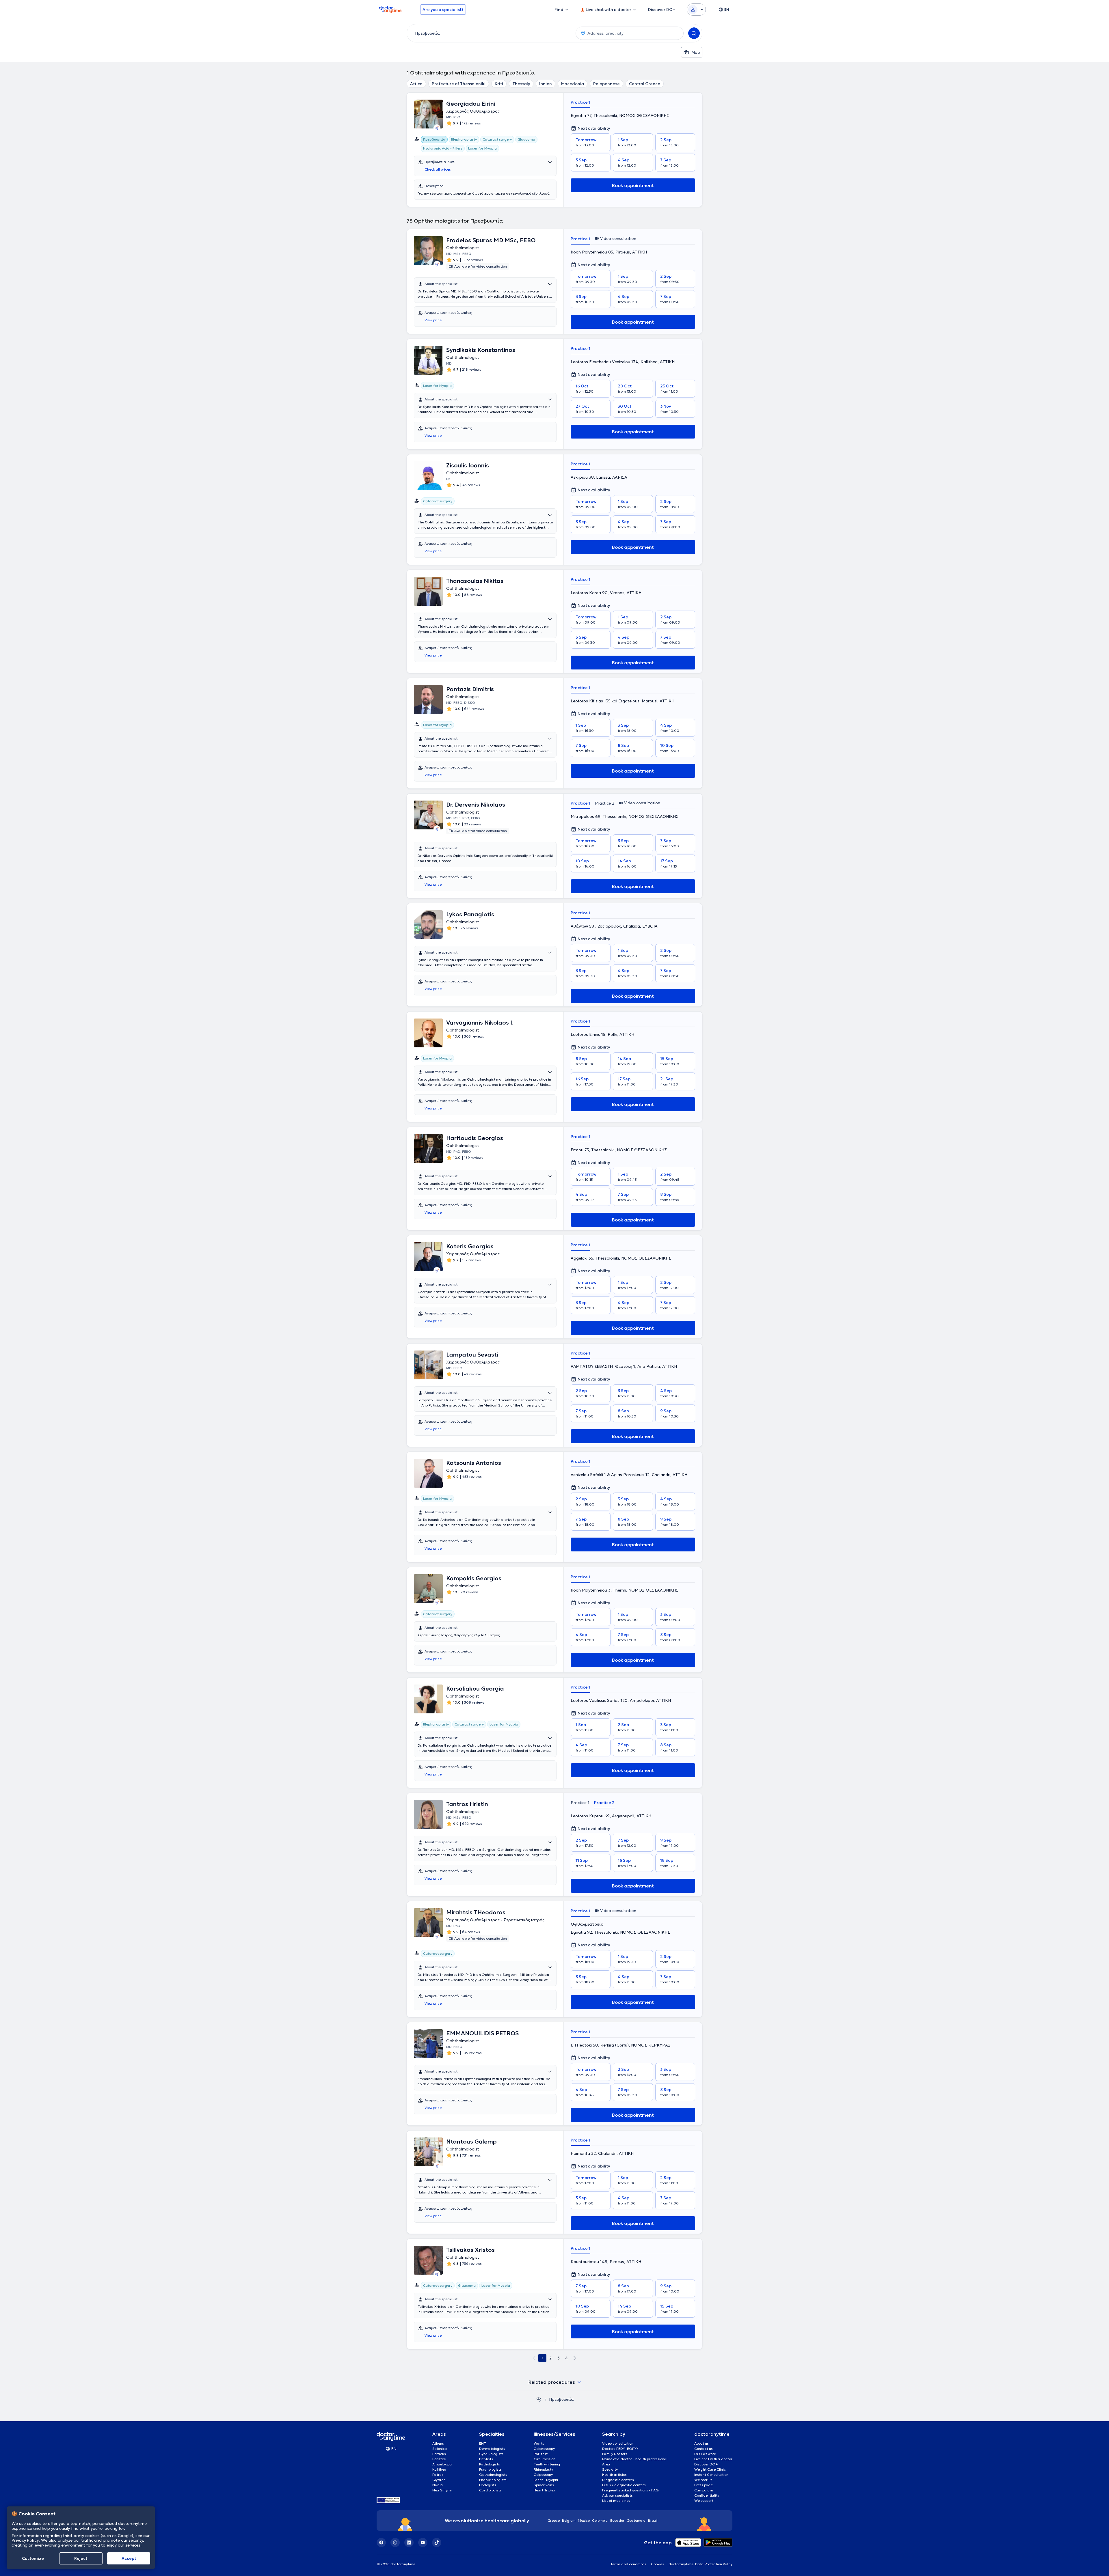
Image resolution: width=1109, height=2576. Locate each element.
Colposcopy (543, 2475)
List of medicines (616, 2501)
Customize (33, 2558)
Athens (438, 2443)
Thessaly (521, 84)
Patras (438, 2475)
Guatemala (636, 2520)
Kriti (499, 84)
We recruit (703, 2480)
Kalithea (439, 2469)
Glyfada (439, 2480)
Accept (129, 2558)
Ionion (546, 84)
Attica (416, 84)
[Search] (694, 33)
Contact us (704, 2449)
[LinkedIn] (409, 2543)
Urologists (488, 2485)
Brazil (653, 2520)
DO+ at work (705, 2454)
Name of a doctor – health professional (635, 2459)
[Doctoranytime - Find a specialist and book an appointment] (539, 2399)
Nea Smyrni (442, 2490)
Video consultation (618, 2443)
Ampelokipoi (442, 2464)
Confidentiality (707, 2495)
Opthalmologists (493, 2475)
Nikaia (438, 2485)
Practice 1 (580, 102)
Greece (554, 2520)
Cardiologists (490, 2490)
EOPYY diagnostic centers (624, 2485)
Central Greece (645, 84)
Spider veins (544, 2485)
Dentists (486, 2459)
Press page (704, 2485)
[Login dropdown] (696, 10)
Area (606, 2464)
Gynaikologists (491, 2454)
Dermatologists (492, 2449)
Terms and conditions (628, 2564)
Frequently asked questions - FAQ (630, 2490)
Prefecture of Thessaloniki (459, 84)
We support (704, 2501)
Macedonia (573, 84)
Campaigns (704, 2490)
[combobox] (490, 33)
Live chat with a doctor (713, 2459)
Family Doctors (615, 2454)
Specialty (610, 2469)
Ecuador (617, 2520)
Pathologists (490, 2464)
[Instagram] (395, 2543)
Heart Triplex (544, 2490)
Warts (539, 2443)
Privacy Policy (25, 2540)
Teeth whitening (547, 2464)
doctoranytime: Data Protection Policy (700, 2564)
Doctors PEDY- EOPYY (620, 2449)
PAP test (541, 2454)
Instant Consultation (711, 2475)
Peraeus (439, 2454)
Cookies (657, 2564)
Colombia (600, 2520)
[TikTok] (437, 2543)
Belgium (569, 2520)
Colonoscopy (544, 2449)
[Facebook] (381, 2543)
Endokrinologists (493, 2480)
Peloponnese (606, 84)
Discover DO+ (706, 2464)
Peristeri (439, 2459)
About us (702, 2443)
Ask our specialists (617, 2495)
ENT (483, 2443)
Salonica (440, 2449)
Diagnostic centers (618, 2480)
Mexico (584, 2520)
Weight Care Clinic (710, 2469)
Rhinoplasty (543, 2469)
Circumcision (545, 2459)
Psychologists (490, 2469)
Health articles (614, 2475)
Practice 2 (605, 803)
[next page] (575, 2358)
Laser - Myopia (546, 2480)
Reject (81, 2558)
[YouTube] (423, 2543)
